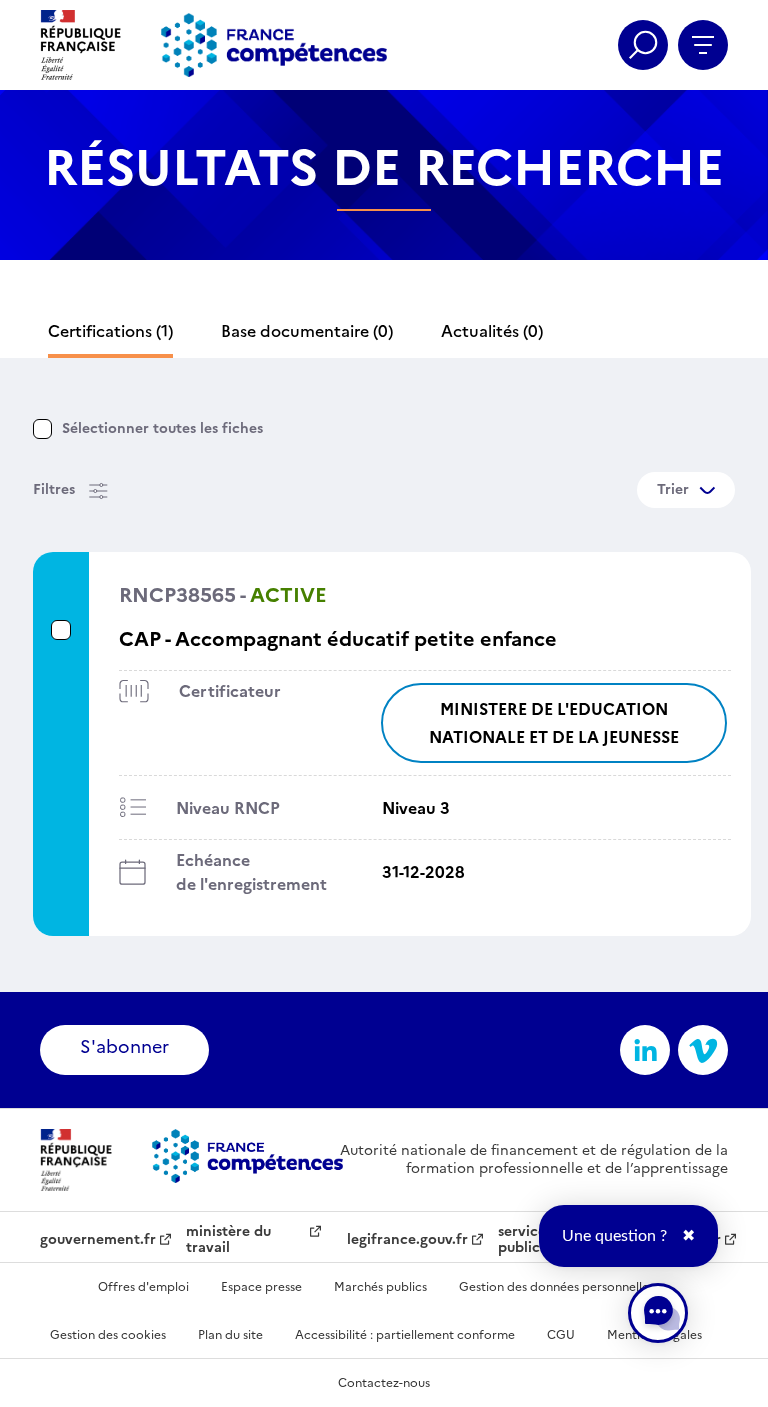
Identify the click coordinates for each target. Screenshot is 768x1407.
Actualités (492, 331)
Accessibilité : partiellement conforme (405, 1335)
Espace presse (261, 1287)
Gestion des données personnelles (556, 1287)
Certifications (110, 331)
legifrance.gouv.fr (407, 1240)
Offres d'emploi (143, 1287)
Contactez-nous (384, 1383)
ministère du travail (228, 1240)
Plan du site (230, 1335)
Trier (673, 489)
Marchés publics (380, 1287)
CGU (561, 1335)
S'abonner (124, 1046)
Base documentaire (307, 331)
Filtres (54, 489)
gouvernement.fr (98, 1240)
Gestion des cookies (108, 1335)
